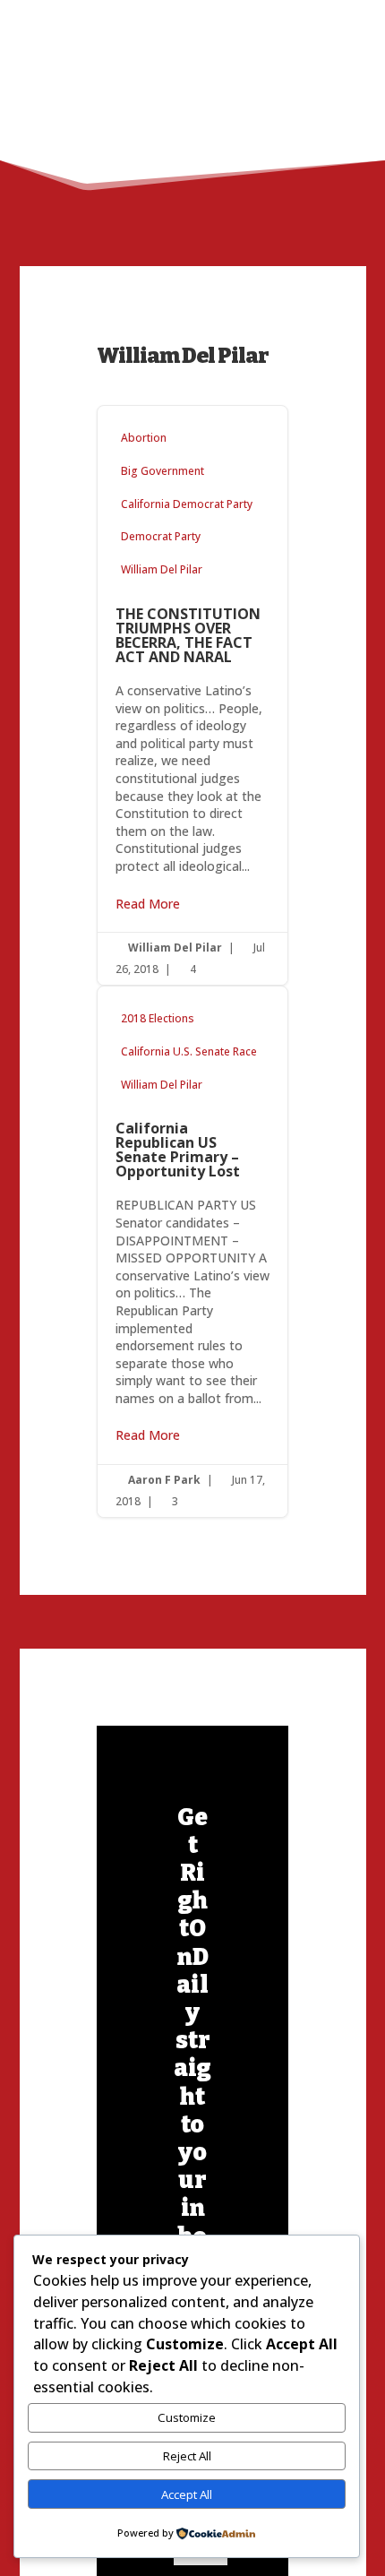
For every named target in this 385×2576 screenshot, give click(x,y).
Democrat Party (161, 536)
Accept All (187, 2494)
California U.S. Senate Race (189, 1051)
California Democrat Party (187, 504)
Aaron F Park (164, 1480)
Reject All (187, 2456)
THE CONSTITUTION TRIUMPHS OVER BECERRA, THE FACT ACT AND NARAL (193, 695)
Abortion (144, 438)
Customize (187, 2417)
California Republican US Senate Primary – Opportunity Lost (193, 1252)
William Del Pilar (162, 569)
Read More (148, 904)
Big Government (163, 471)
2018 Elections (158, 1018)
